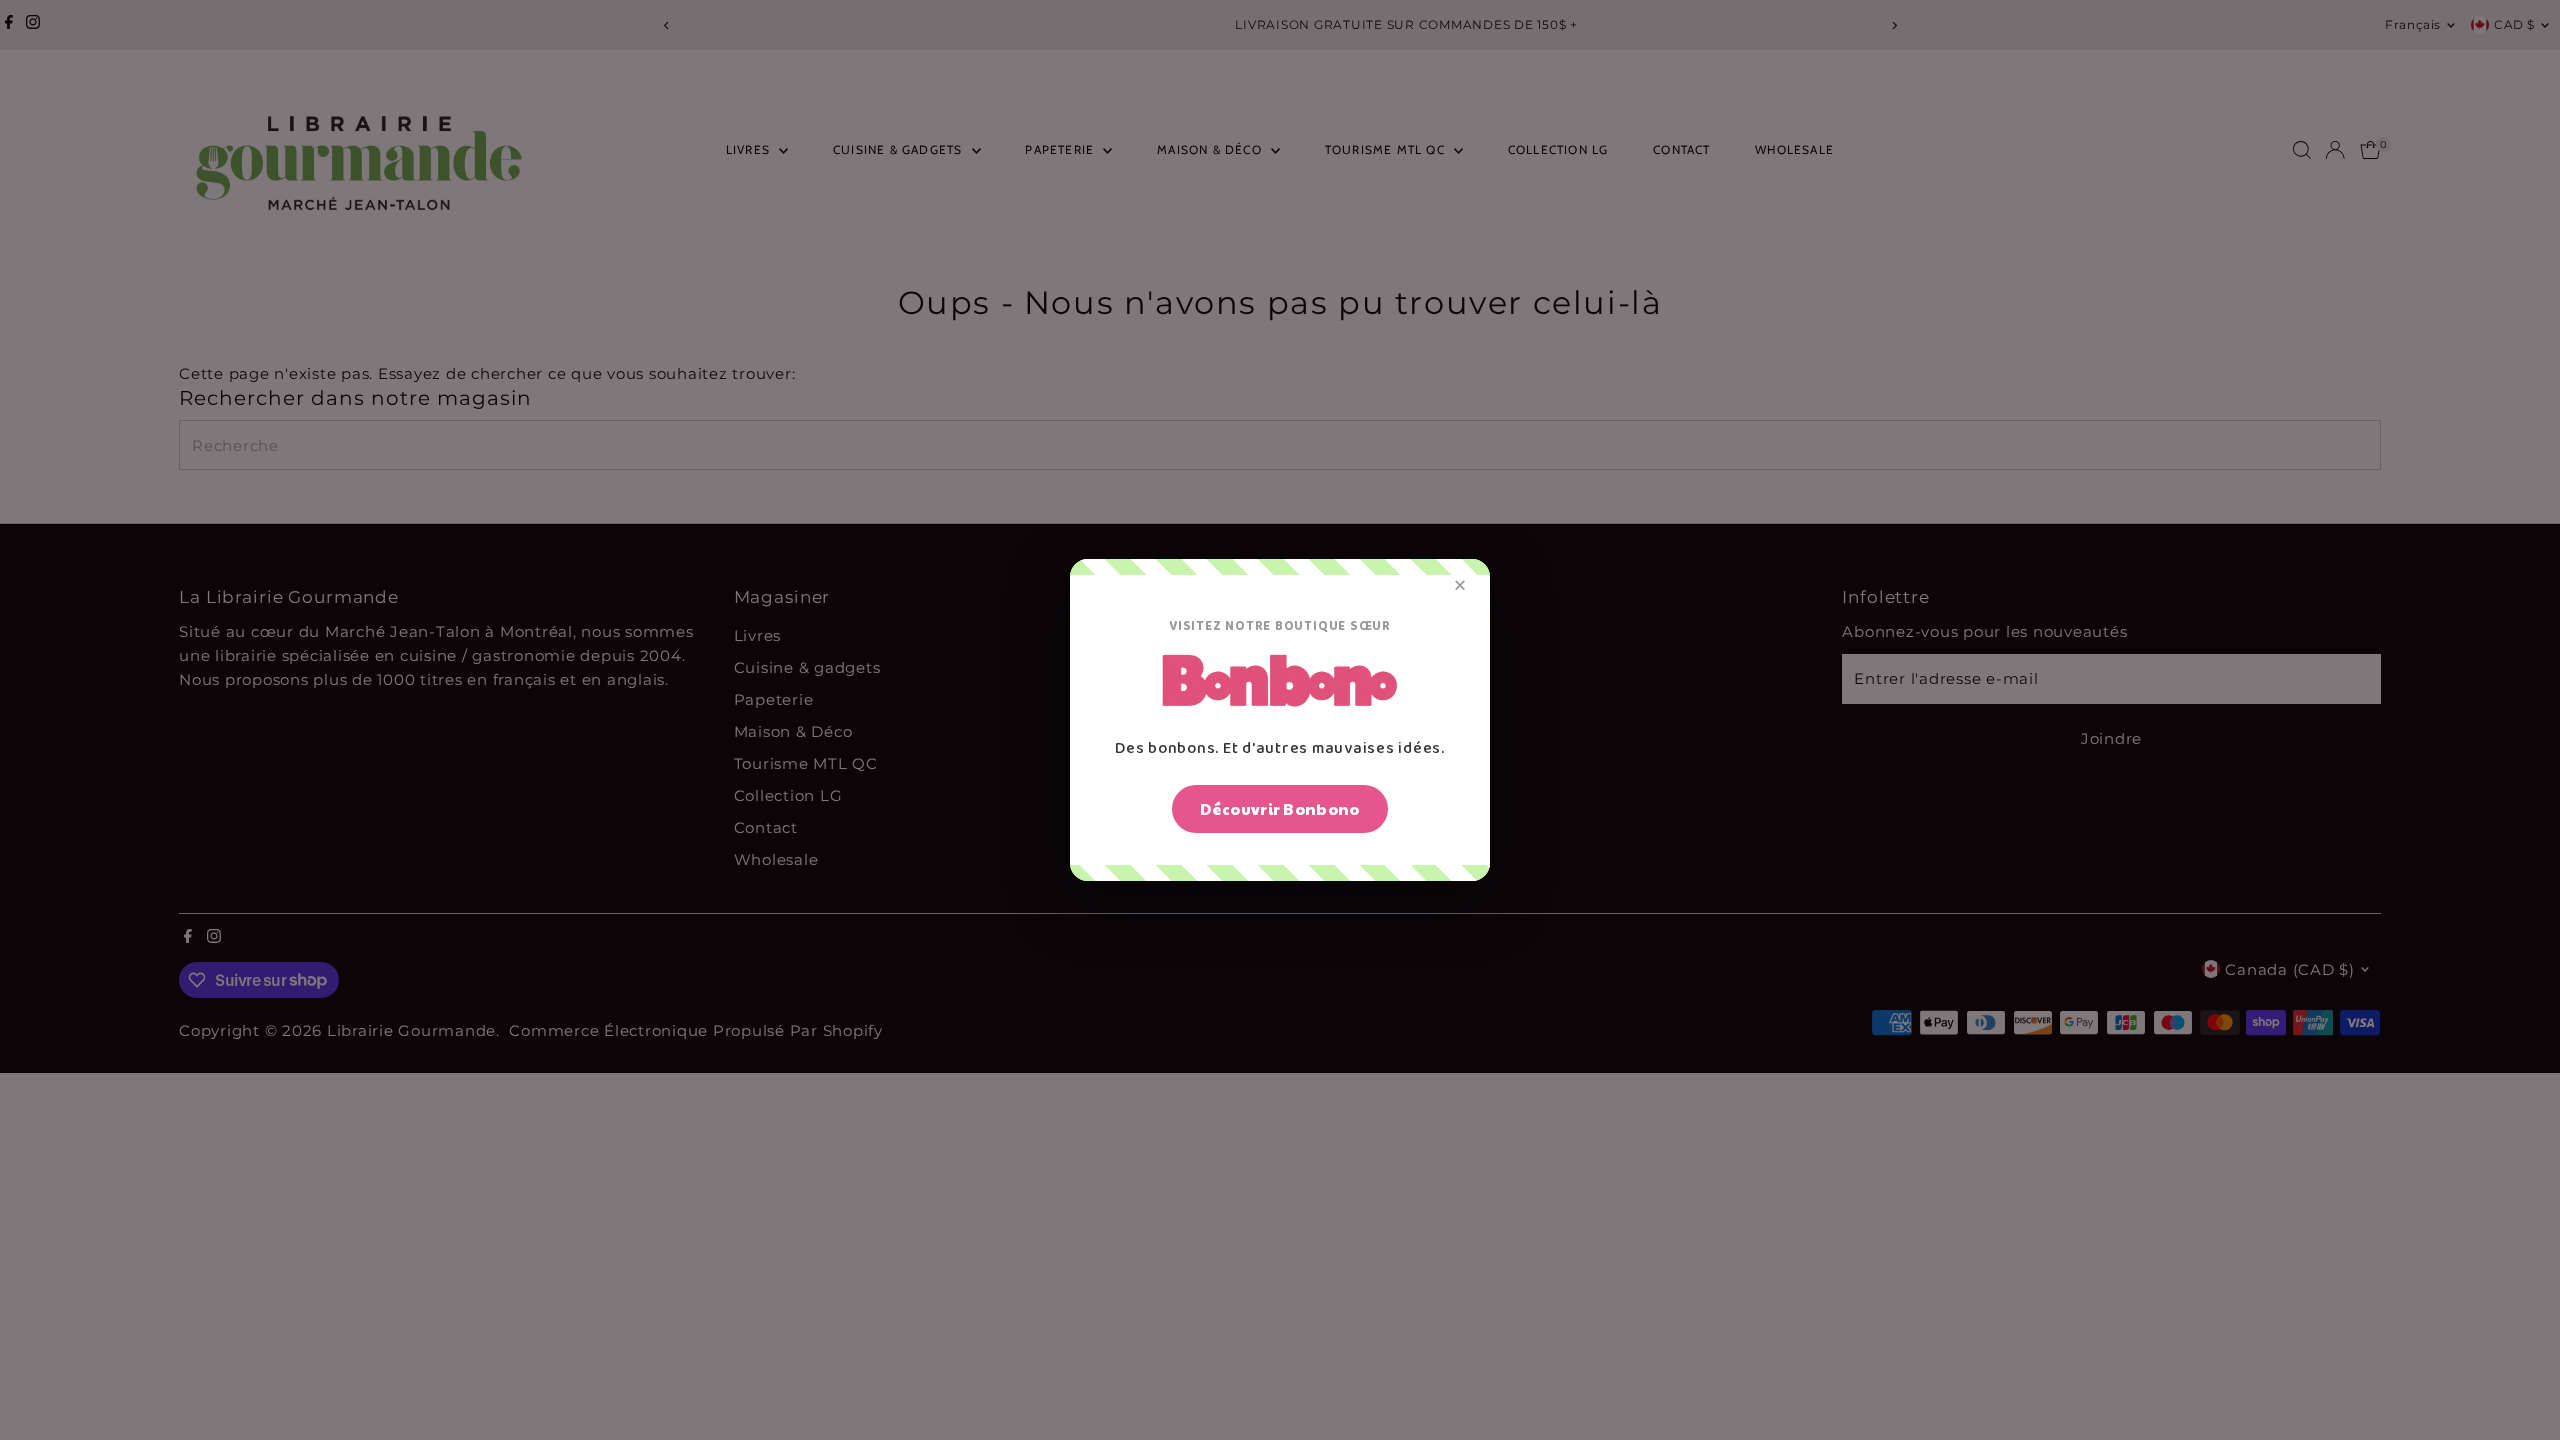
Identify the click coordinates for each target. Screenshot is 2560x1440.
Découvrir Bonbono (1279, 808)
